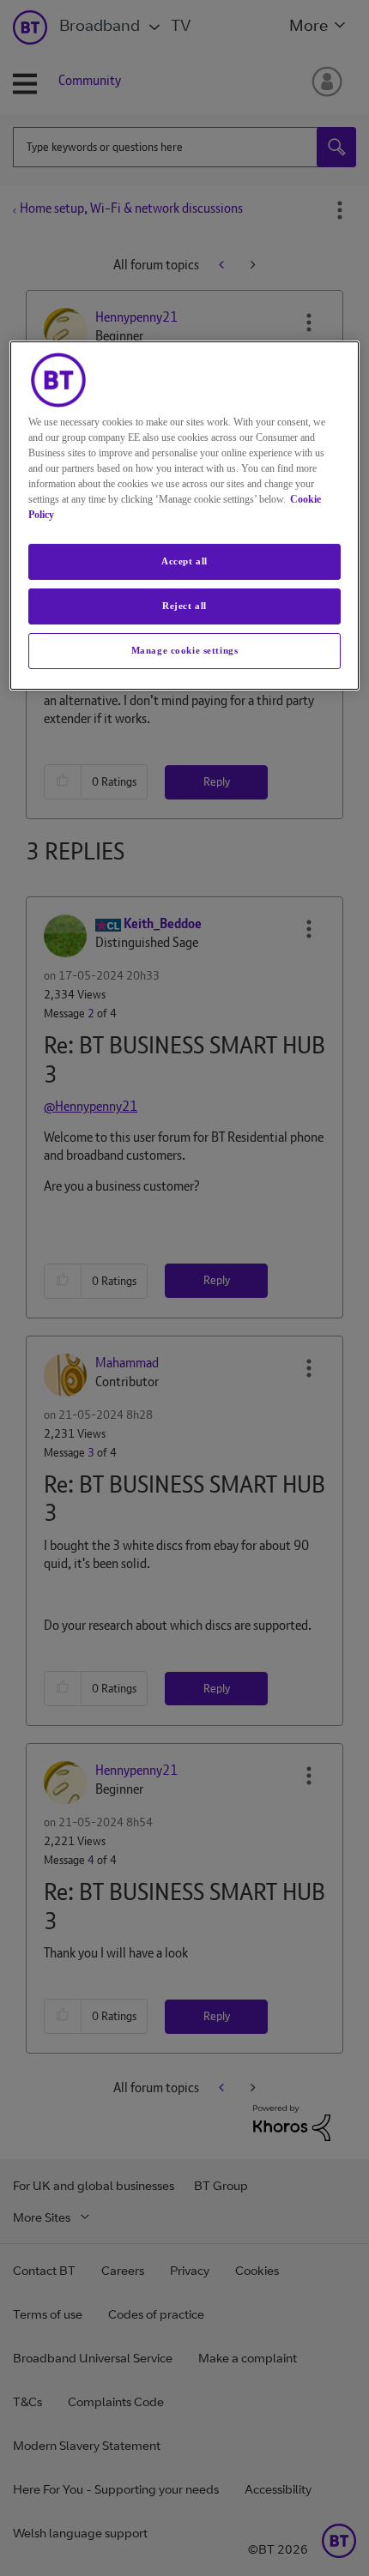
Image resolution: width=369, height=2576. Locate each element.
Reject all (184, 606)
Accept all (184, 561)
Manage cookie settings (185, 650)
